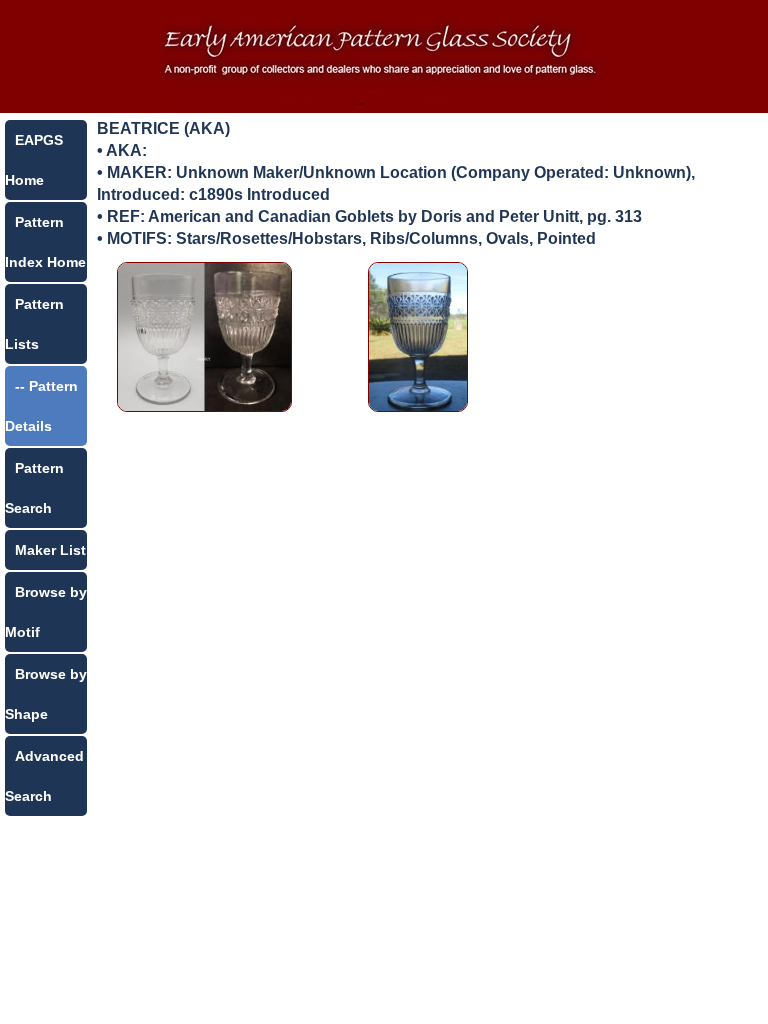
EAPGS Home (34, 160)
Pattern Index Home (45, 242)
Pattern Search (34, 488)
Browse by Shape (46, 694)
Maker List (50, 550)
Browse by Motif (46, 612)
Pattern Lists (34, 324)
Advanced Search (44, 776)
